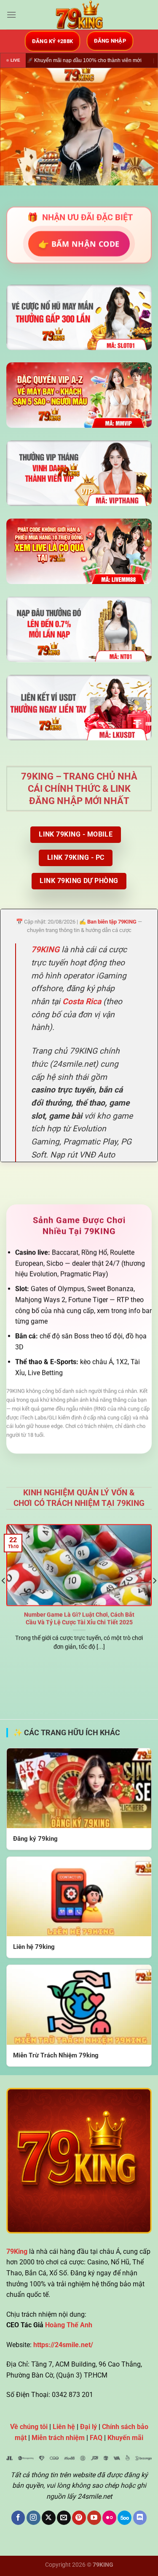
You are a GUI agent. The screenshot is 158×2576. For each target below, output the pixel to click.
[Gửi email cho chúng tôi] (64, 2518)
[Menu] (11, 15)
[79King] (79, 15)
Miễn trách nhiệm (58, 2438)
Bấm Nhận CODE (79, 243)
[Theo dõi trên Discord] (140, 2518)
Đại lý (88, 2427)
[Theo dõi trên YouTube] (94, 2518)
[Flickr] (109, 2518)
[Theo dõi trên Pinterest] (79, 2518)
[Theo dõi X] (49, 2518)
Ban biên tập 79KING (112, 922)
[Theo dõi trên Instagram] (33, 2518)
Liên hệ (64, 2427)
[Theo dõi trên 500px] (125, 2518)
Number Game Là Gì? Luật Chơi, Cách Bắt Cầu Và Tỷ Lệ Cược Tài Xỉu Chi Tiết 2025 (79, 1618)
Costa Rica (82, 1001)
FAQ (96, 2438)
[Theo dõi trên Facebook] (18, 2518)
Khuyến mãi (125, 2438)
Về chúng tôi (29, 2427)
